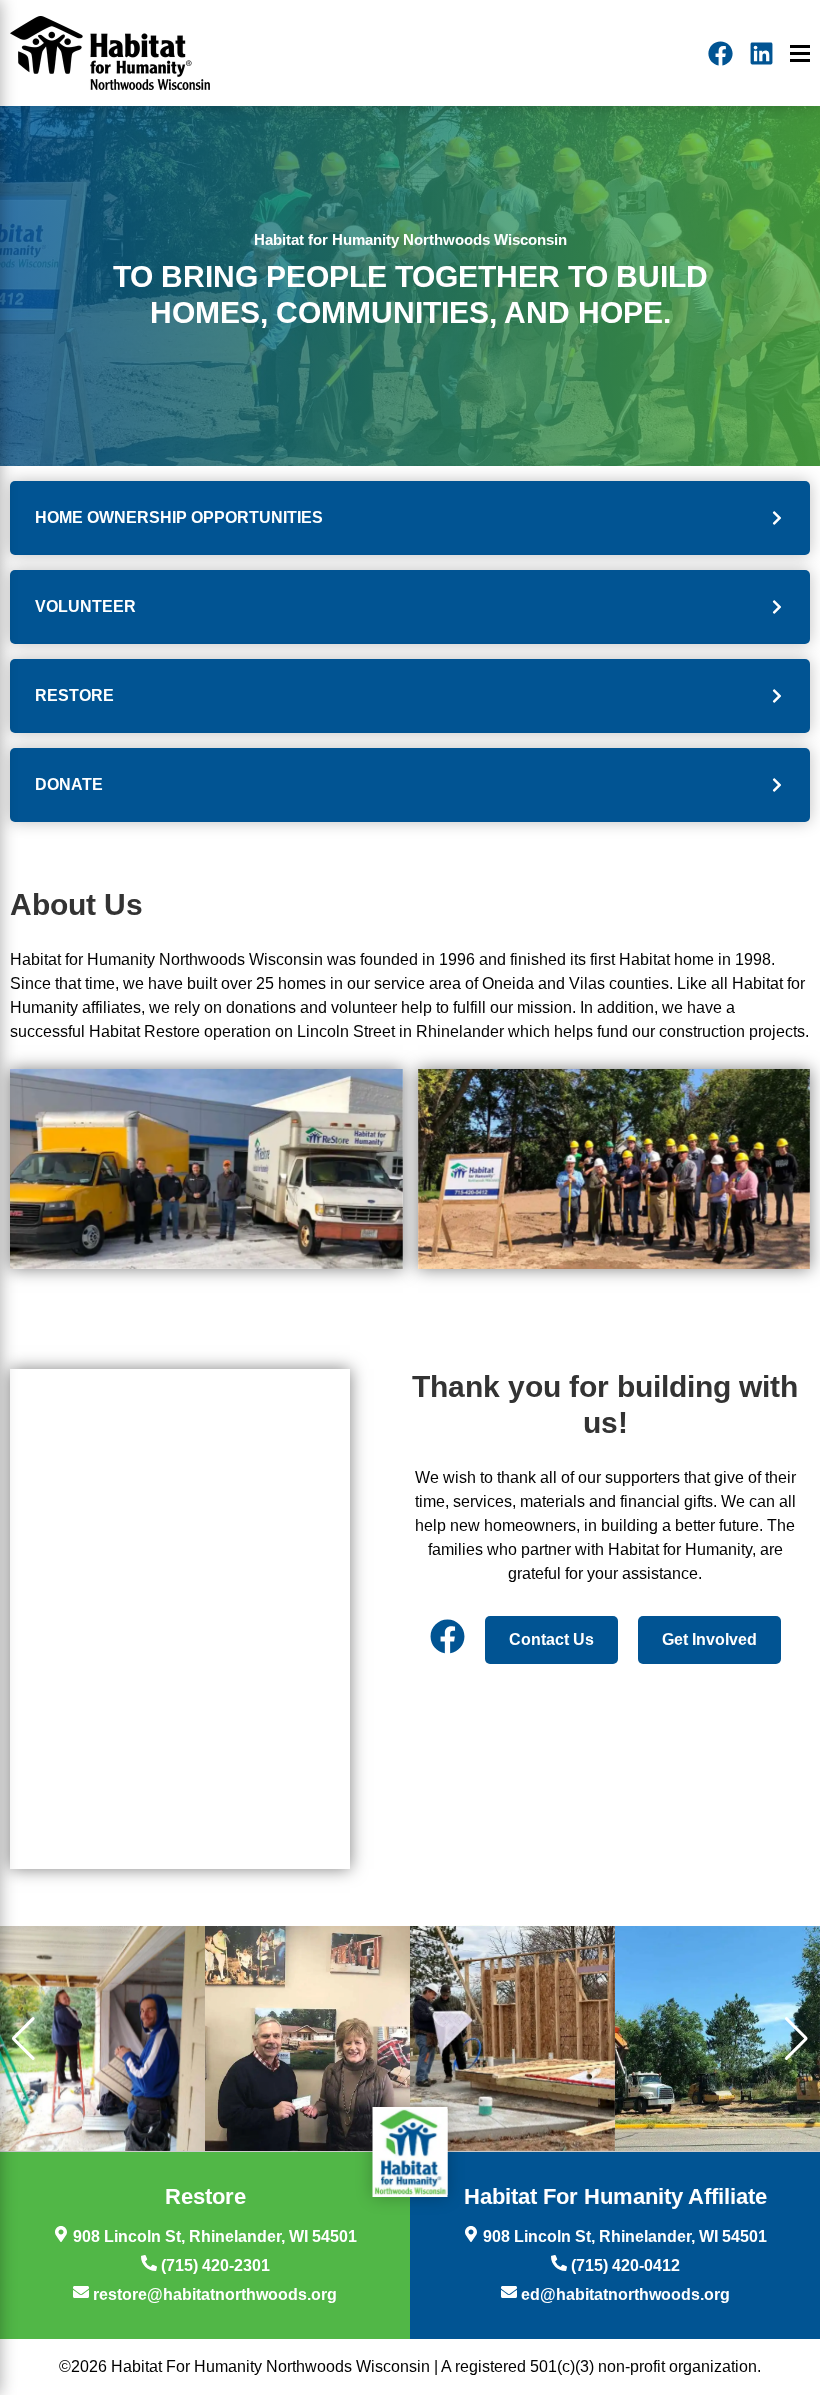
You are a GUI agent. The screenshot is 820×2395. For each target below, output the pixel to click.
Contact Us (551, 1639)
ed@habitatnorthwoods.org (623, 2294)
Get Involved (709, 1639)
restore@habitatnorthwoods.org (213, 2294)
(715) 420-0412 (623, 2265)
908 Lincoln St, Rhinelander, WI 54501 (213, 2236)
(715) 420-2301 (213, 2265)
